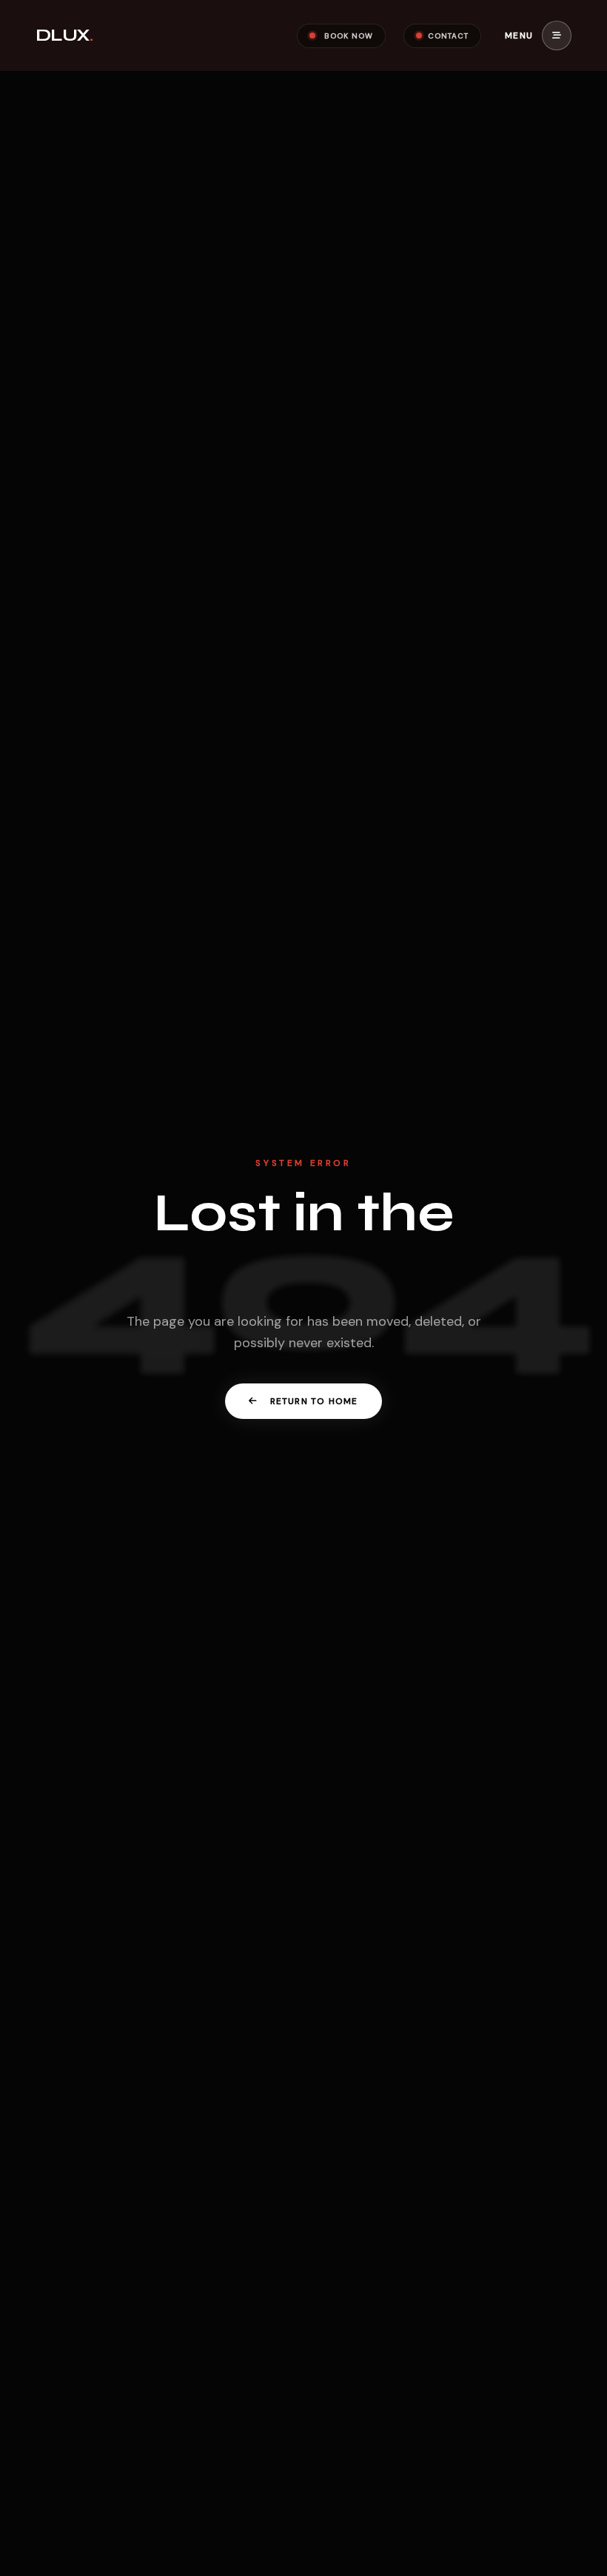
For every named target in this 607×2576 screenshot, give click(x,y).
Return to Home (314, 1401)
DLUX (64, 35)
